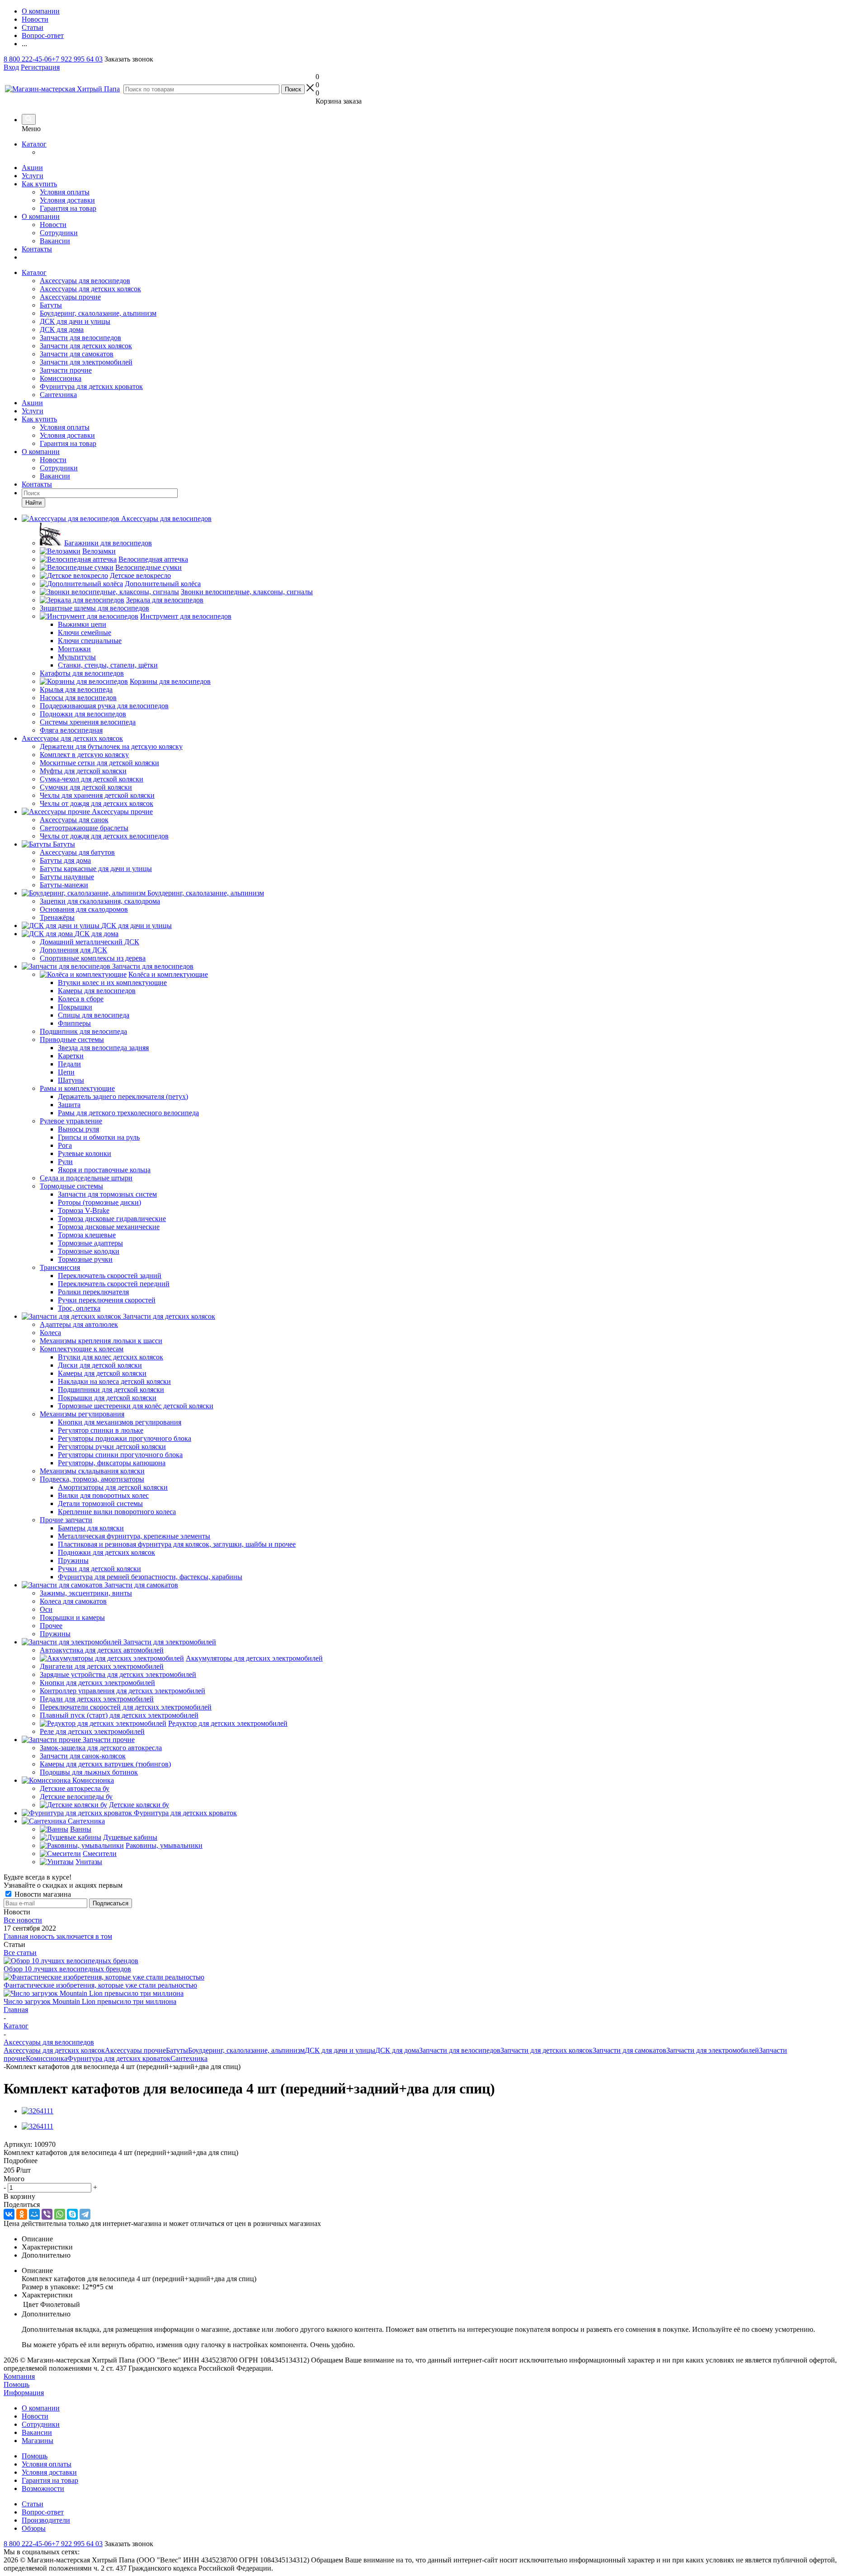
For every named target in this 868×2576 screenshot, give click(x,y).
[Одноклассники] (22, 2214)
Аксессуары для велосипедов (85, 281)
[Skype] (72, 2214)
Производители (46, 2520)
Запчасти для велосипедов (80, 338)
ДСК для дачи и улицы (75, 321)
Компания (19, 2376)
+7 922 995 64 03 (77, 59)
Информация (24, 2393)
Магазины (38, 2441)
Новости (53, 225)
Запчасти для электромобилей (86, 362)
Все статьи (20, 1953)
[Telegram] (85, 2214)
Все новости (23, 1920)
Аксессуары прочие (70, 297)
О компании (41, 216)
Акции (32, 168)
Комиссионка (61, 378)
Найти (33, 503)
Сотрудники (59, 233)
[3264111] (38, 2111)
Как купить (39, 184)
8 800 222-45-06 (28, 59)
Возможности (43, 2488)
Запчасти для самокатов (77, 354)
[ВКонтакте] (9, 2214)
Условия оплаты (65, 192)
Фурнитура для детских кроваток (91, 386)
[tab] (434, 2161)
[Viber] (47, 2214)
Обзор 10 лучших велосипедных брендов (67, 1969)
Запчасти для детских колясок (86, 346)
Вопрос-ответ (43, 2512)
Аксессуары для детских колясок (90, 289)
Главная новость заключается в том (58, 1936)
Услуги (33, 176)
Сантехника (58, 395)
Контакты (37, 249)
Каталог (34, 144)
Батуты (51, 305)
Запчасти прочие (66, 370)
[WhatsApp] (60, 2214)
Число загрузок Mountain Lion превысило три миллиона (90, 2001)
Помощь (17, 2384)
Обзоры (34, 2528)
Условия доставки (67, 200)
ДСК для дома (62, 329)
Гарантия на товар (68, 208)
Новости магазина (42, 1894)
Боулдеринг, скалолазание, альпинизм (98, 313)
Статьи (33, 2504)
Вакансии (55, 241)
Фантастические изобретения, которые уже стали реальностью (100, 1985)
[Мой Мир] (34, 2214)
